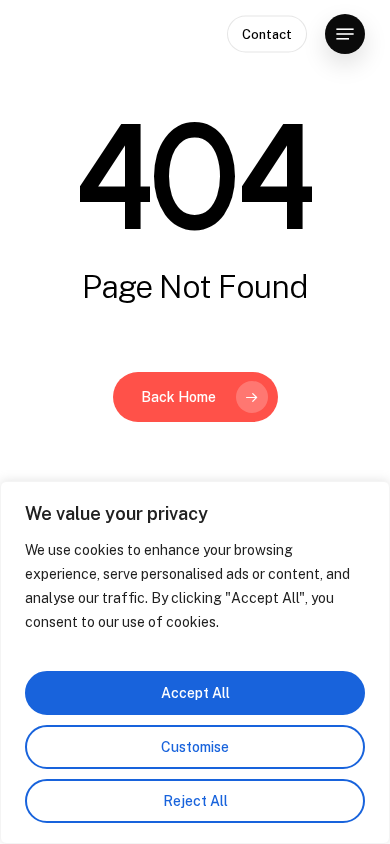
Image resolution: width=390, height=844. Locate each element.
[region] (195, 662)
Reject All (195, 801)
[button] (345, 34)
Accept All (195, 693)
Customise (195, 747)
